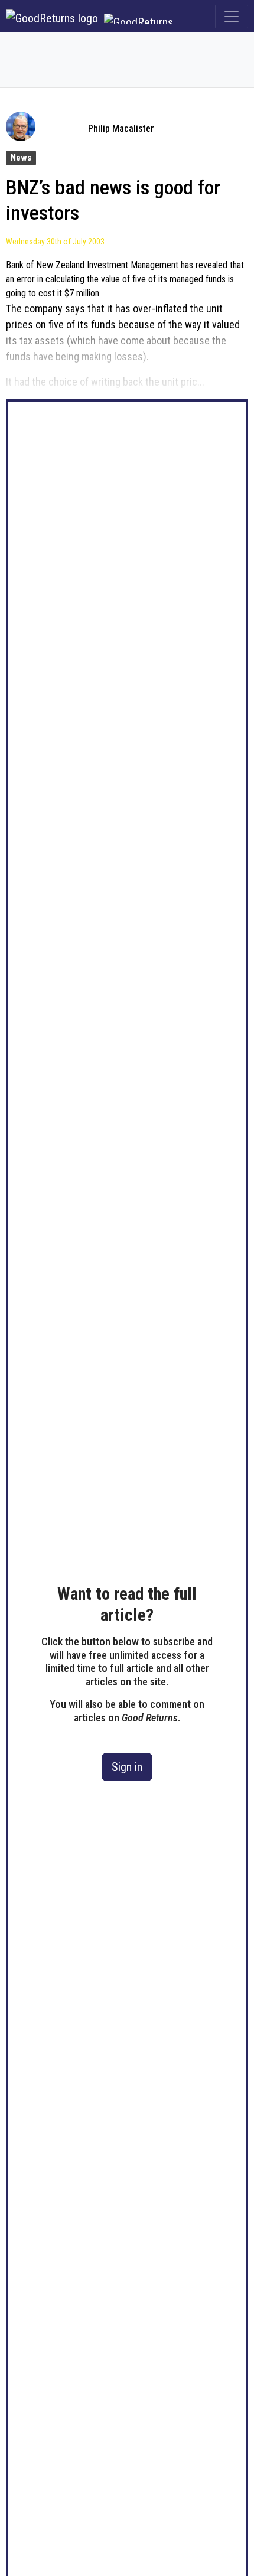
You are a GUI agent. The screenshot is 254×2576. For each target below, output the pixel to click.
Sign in (127, 1767)
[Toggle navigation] (232, 17)
